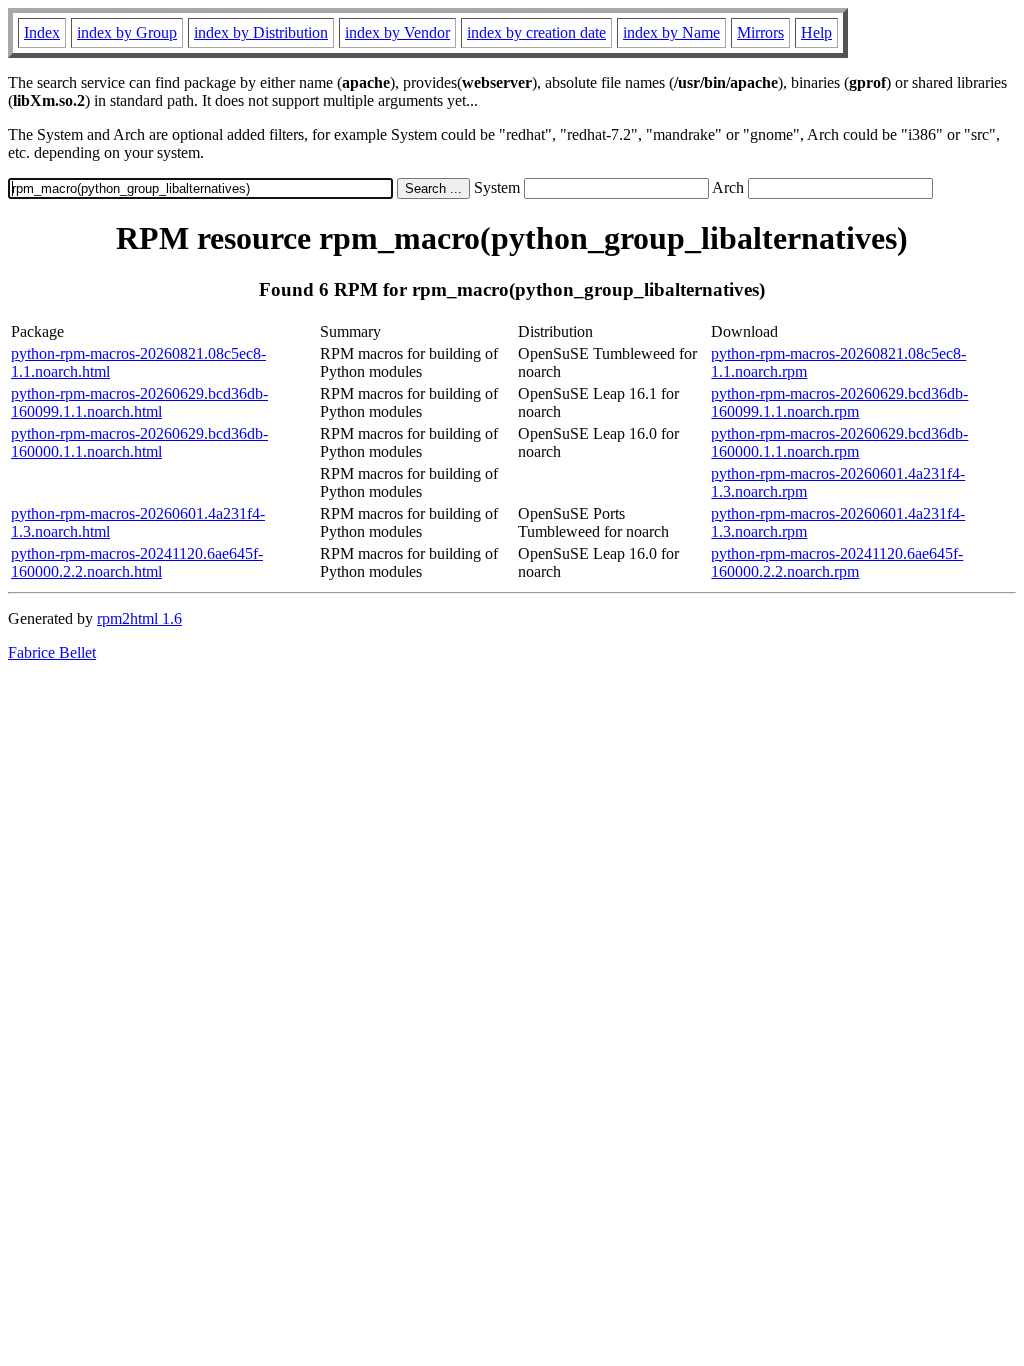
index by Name (671, 32)
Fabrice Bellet (52, 652)
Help (816, 32)
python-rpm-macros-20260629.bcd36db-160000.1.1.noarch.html (139, 442)
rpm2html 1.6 (139, 618)
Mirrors (760, 32)
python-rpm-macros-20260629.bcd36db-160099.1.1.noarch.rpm (839, 402)
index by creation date (536, 32)
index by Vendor (397, 32)
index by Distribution (261, 32)
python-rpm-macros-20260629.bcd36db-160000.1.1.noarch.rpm (839, 442)
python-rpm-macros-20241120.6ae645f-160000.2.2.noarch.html (137, 562)
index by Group (127, 32)
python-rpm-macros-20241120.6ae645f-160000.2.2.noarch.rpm (837, 562)
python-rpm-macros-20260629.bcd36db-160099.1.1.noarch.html (139, 402)
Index (42, 32)
